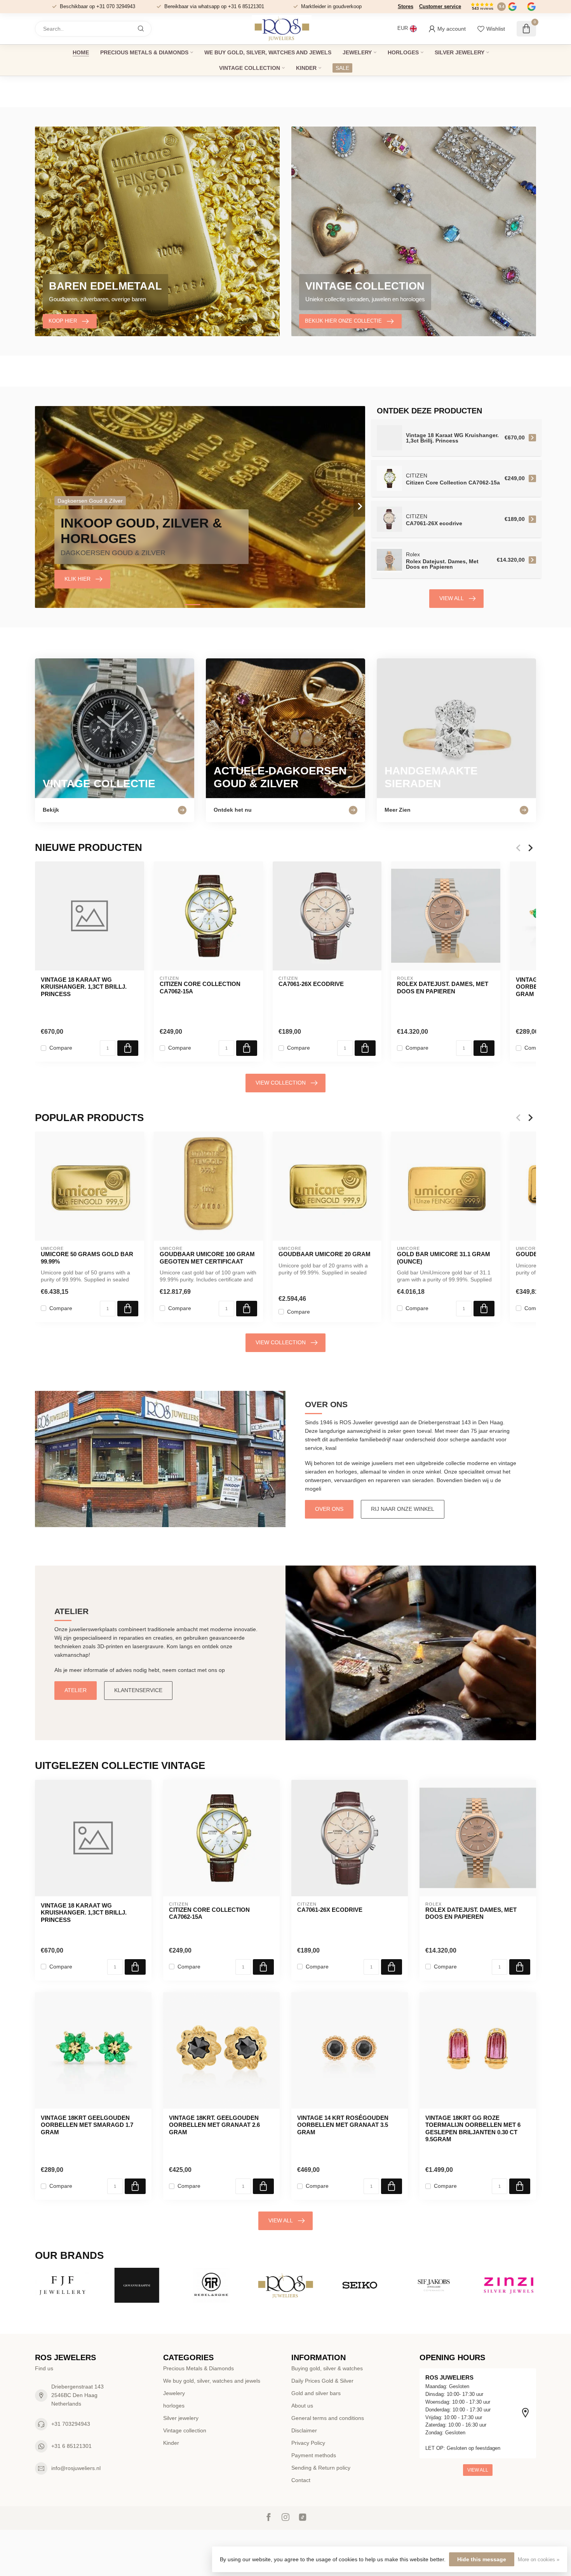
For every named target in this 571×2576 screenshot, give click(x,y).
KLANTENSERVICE (138, 1690)
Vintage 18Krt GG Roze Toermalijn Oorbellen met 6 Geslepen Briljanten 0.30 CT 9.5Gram (473, 2128)
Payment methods (314, 2455)
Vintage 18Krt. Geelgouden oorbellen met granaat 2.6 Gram (214, 2125)
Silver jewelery (460, 52)
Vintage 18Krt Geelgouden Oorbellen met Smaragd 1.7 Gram (87, 2125)
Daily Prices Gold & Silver (322, 2381)
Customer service (440, 6)
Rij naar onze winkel (403, 1509)
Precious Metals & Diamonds (144, 52)
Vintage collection (250, 68)
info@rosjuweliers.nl (76, 2468)
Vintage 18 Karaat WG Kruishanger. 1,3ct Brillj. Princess (84, 987)
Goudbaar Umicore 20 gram (325, 1254)
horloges (403, 52)
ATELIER (76, 1690)
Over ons (329, 1509)
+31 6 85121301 (71, 2446)
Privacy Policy (308, 2443)
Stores (406, 6)
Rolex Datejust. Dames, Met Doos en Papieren (443, 987)
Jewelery (357, 52)
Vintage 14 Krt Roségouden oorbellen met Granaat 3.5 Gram (343, 2125)
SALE (342, 68)
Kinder (306, 68)
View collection (281, 1083)
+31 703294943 (71, 2424)
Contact (301, 2480)
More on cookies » (539, 2560)
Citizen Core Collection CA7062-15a (200, 987)
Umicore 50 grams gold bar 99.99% (87, 1258)
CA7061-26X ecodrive (311, 984)
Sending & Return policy (321, 2468)
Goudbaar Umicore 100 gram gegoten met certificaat (207, 1258)
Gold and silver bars (316, 2393)
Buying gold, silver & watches (327, 2368)
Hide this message (482, 2559)
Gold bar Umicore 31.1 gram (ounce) (444, 1258)
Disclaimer (304, 2430)
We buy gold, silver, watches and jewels (268, 52)
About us (302, 2406)
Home (81, 52)
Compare (61, 1048)
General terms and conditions (328, 2418)
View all (452, 598)
